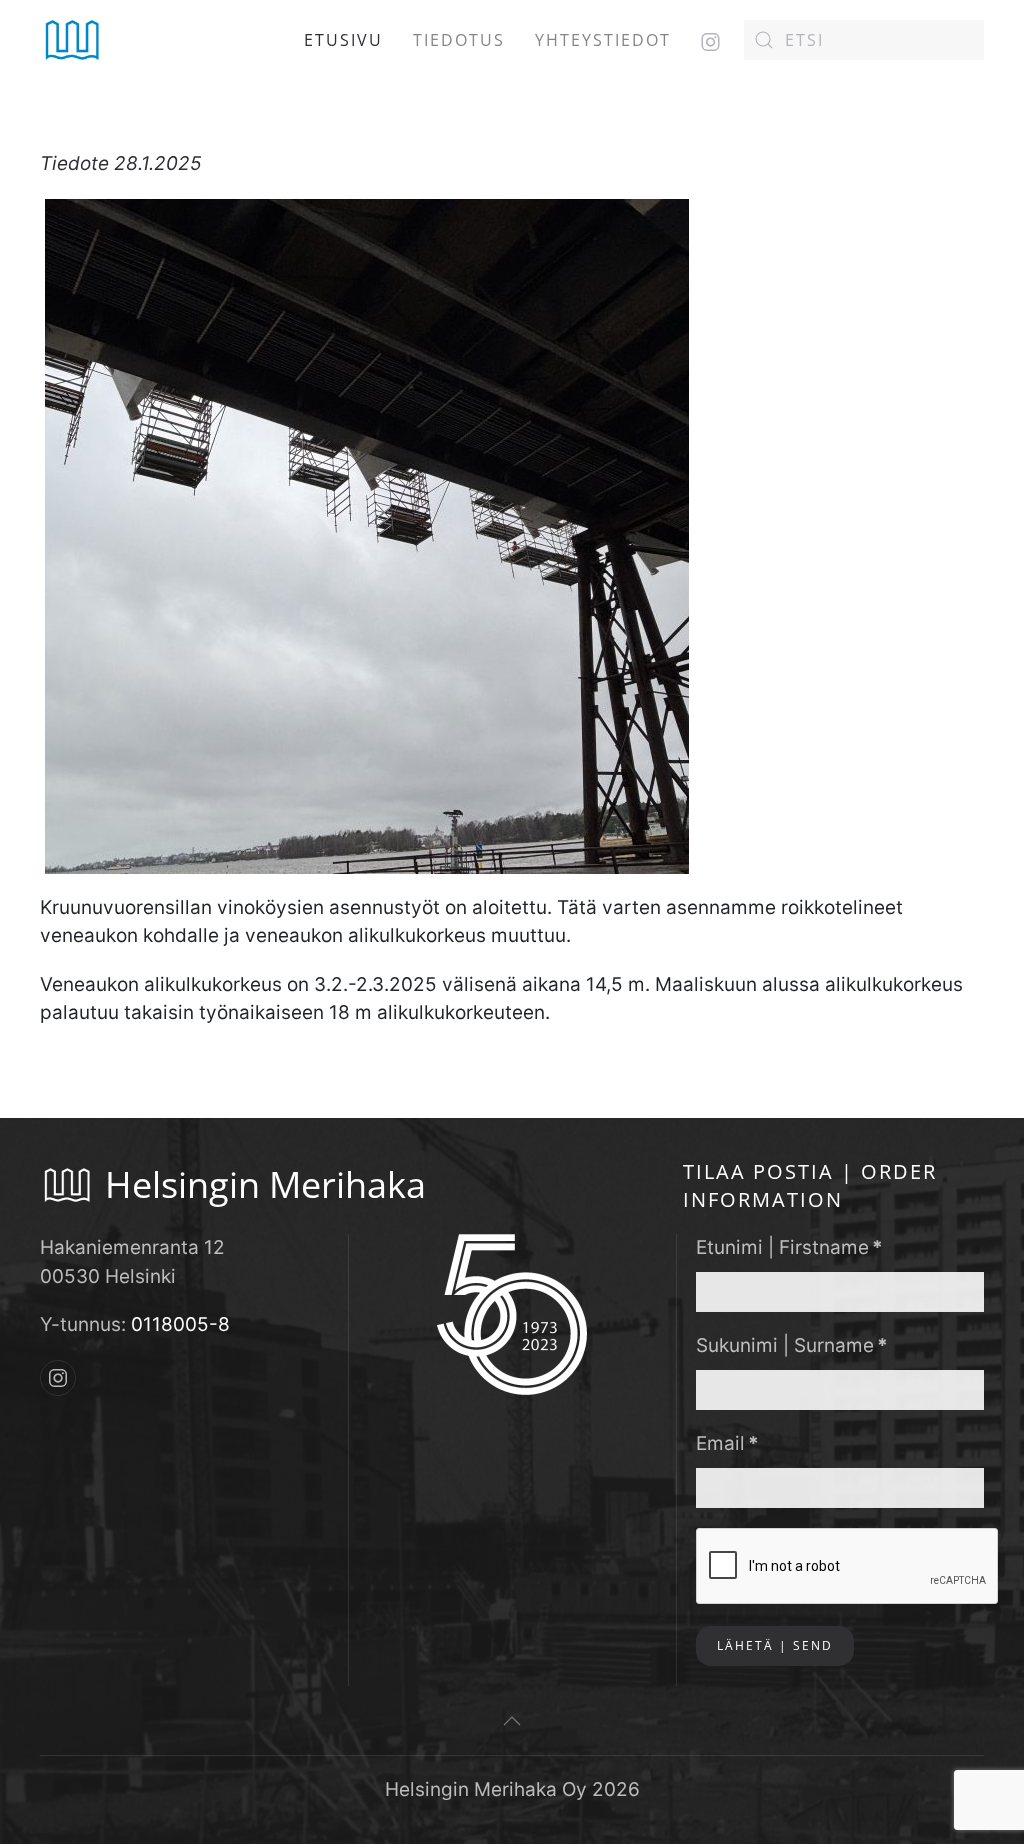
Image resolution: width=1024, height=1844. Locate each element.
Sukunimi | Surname (792, 1345)
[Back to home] (72, 40)
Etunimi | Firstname (789, 1247)
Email (727, 1443)
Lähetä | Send (775, 1645)
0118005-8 (180, 1324)
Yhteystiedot (603, 40)
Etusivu (343, 40)
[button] (512, 1721)
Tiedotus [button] (459, 40)
